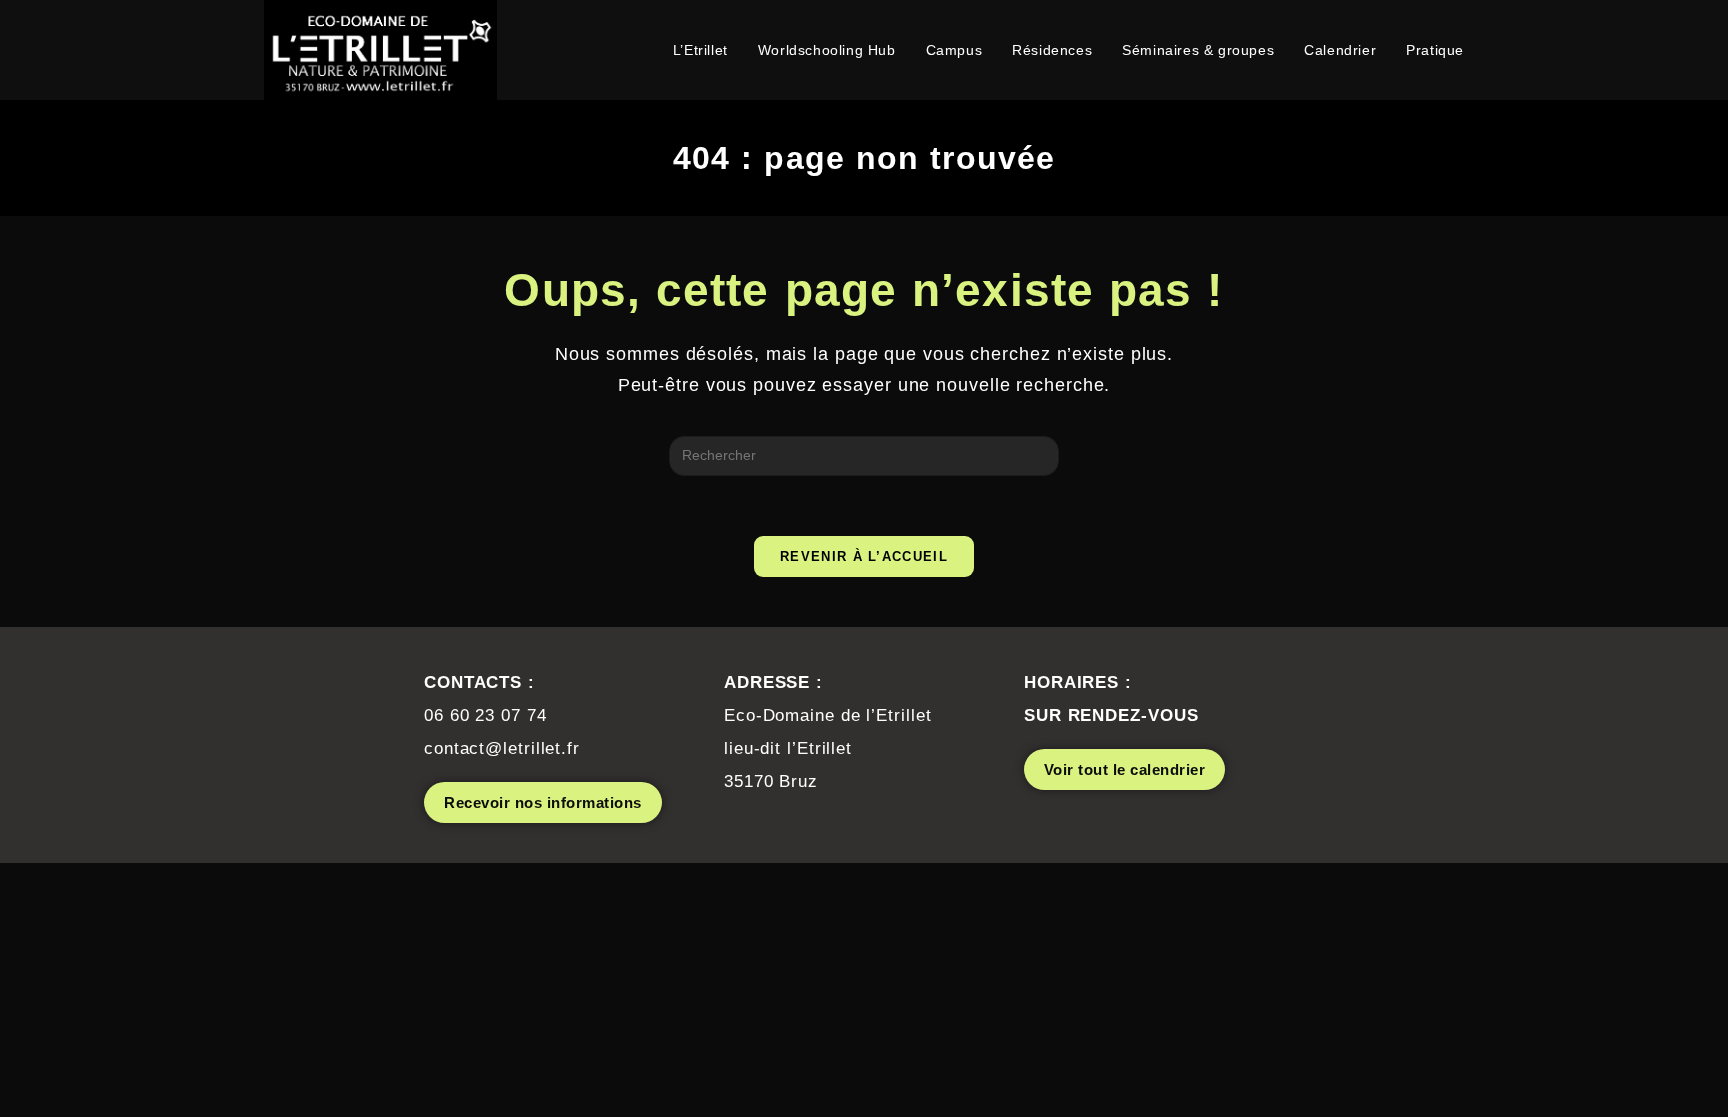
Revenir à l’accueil (864, 556)
